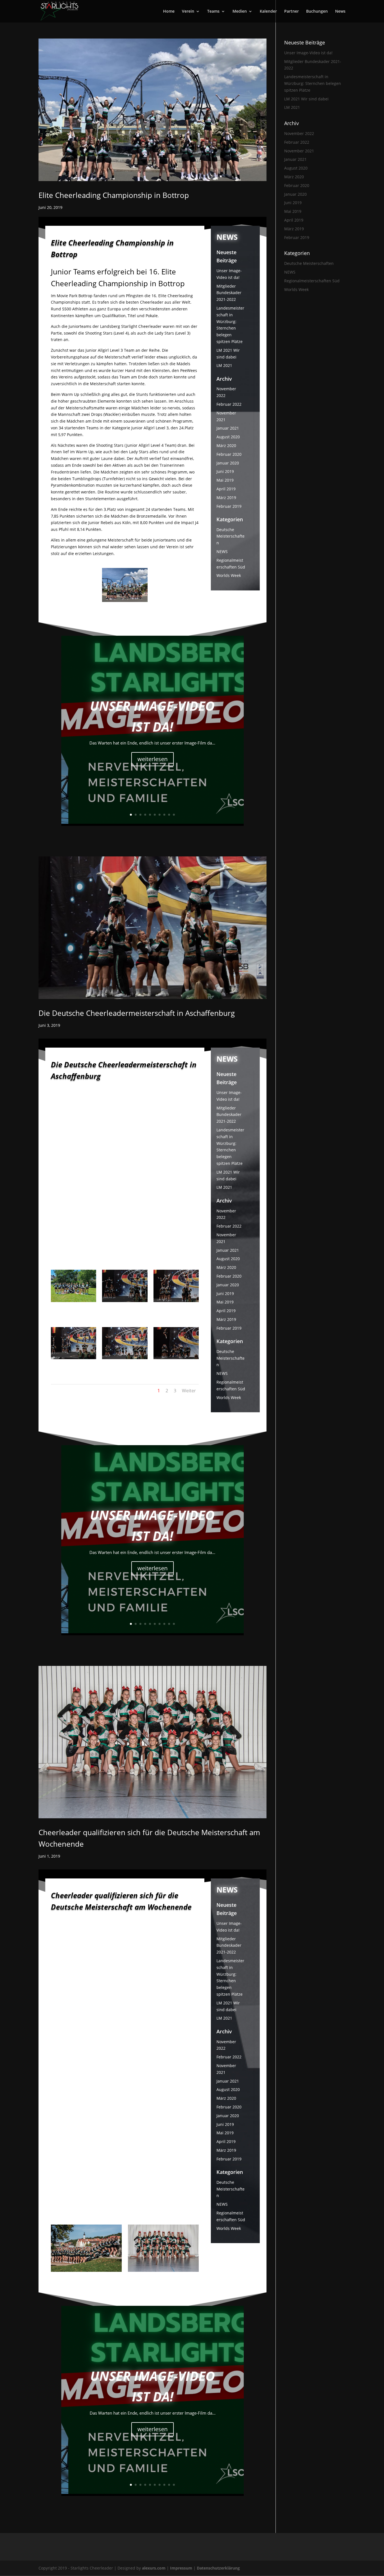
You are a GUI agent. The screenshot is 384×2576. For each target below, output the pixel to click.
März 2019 (226, 498)
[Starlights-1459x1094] (74, 1302)
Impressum (182, 2568)
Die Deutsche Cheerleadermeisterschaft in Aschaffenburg (137, 1013)
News (340, 12)
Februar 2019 (229, 506)
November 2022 (299, 133)
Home (169, 12)
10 (174, 815)
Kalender (268, 12)
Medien (240, 12)
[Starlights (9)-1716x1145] (125, 1302)
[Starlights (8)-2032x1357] (176, 1302)
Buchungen (317, 12)
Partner (292, 12)
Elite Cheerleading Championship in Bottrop (114, 195)
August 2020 (228, 437)
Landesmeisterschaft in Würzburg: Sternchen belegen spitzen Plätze (313, 83)
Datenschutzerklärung (218, 2568)
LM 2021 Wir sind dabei (306, 99)
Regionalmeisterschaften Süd (312, 281)
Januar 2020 (228, 463)
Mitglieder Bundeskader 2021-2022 (229, 293)
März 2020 (226, 446)
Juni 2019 (225, 471)
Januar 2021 (228, 428)
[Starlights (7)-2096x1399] (74, 1359)
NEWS (222, 551)
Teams (213, 12)
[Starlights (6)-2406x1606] (125, 1359)
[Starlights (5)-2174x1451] (176, 1359)
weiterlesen (153, 759)
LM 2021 (224, 365)
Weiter (189, 1391)
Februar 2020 (229, 454)
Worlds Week (229, 575)
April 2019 (226, 489)
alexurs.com (154, 2568)
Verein (188, 12)
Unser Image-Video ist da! (308, 53)
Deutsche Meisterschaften (231, 536)
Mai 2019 (225, 480)
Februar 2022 (229, 404)
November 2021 (299, 151)
